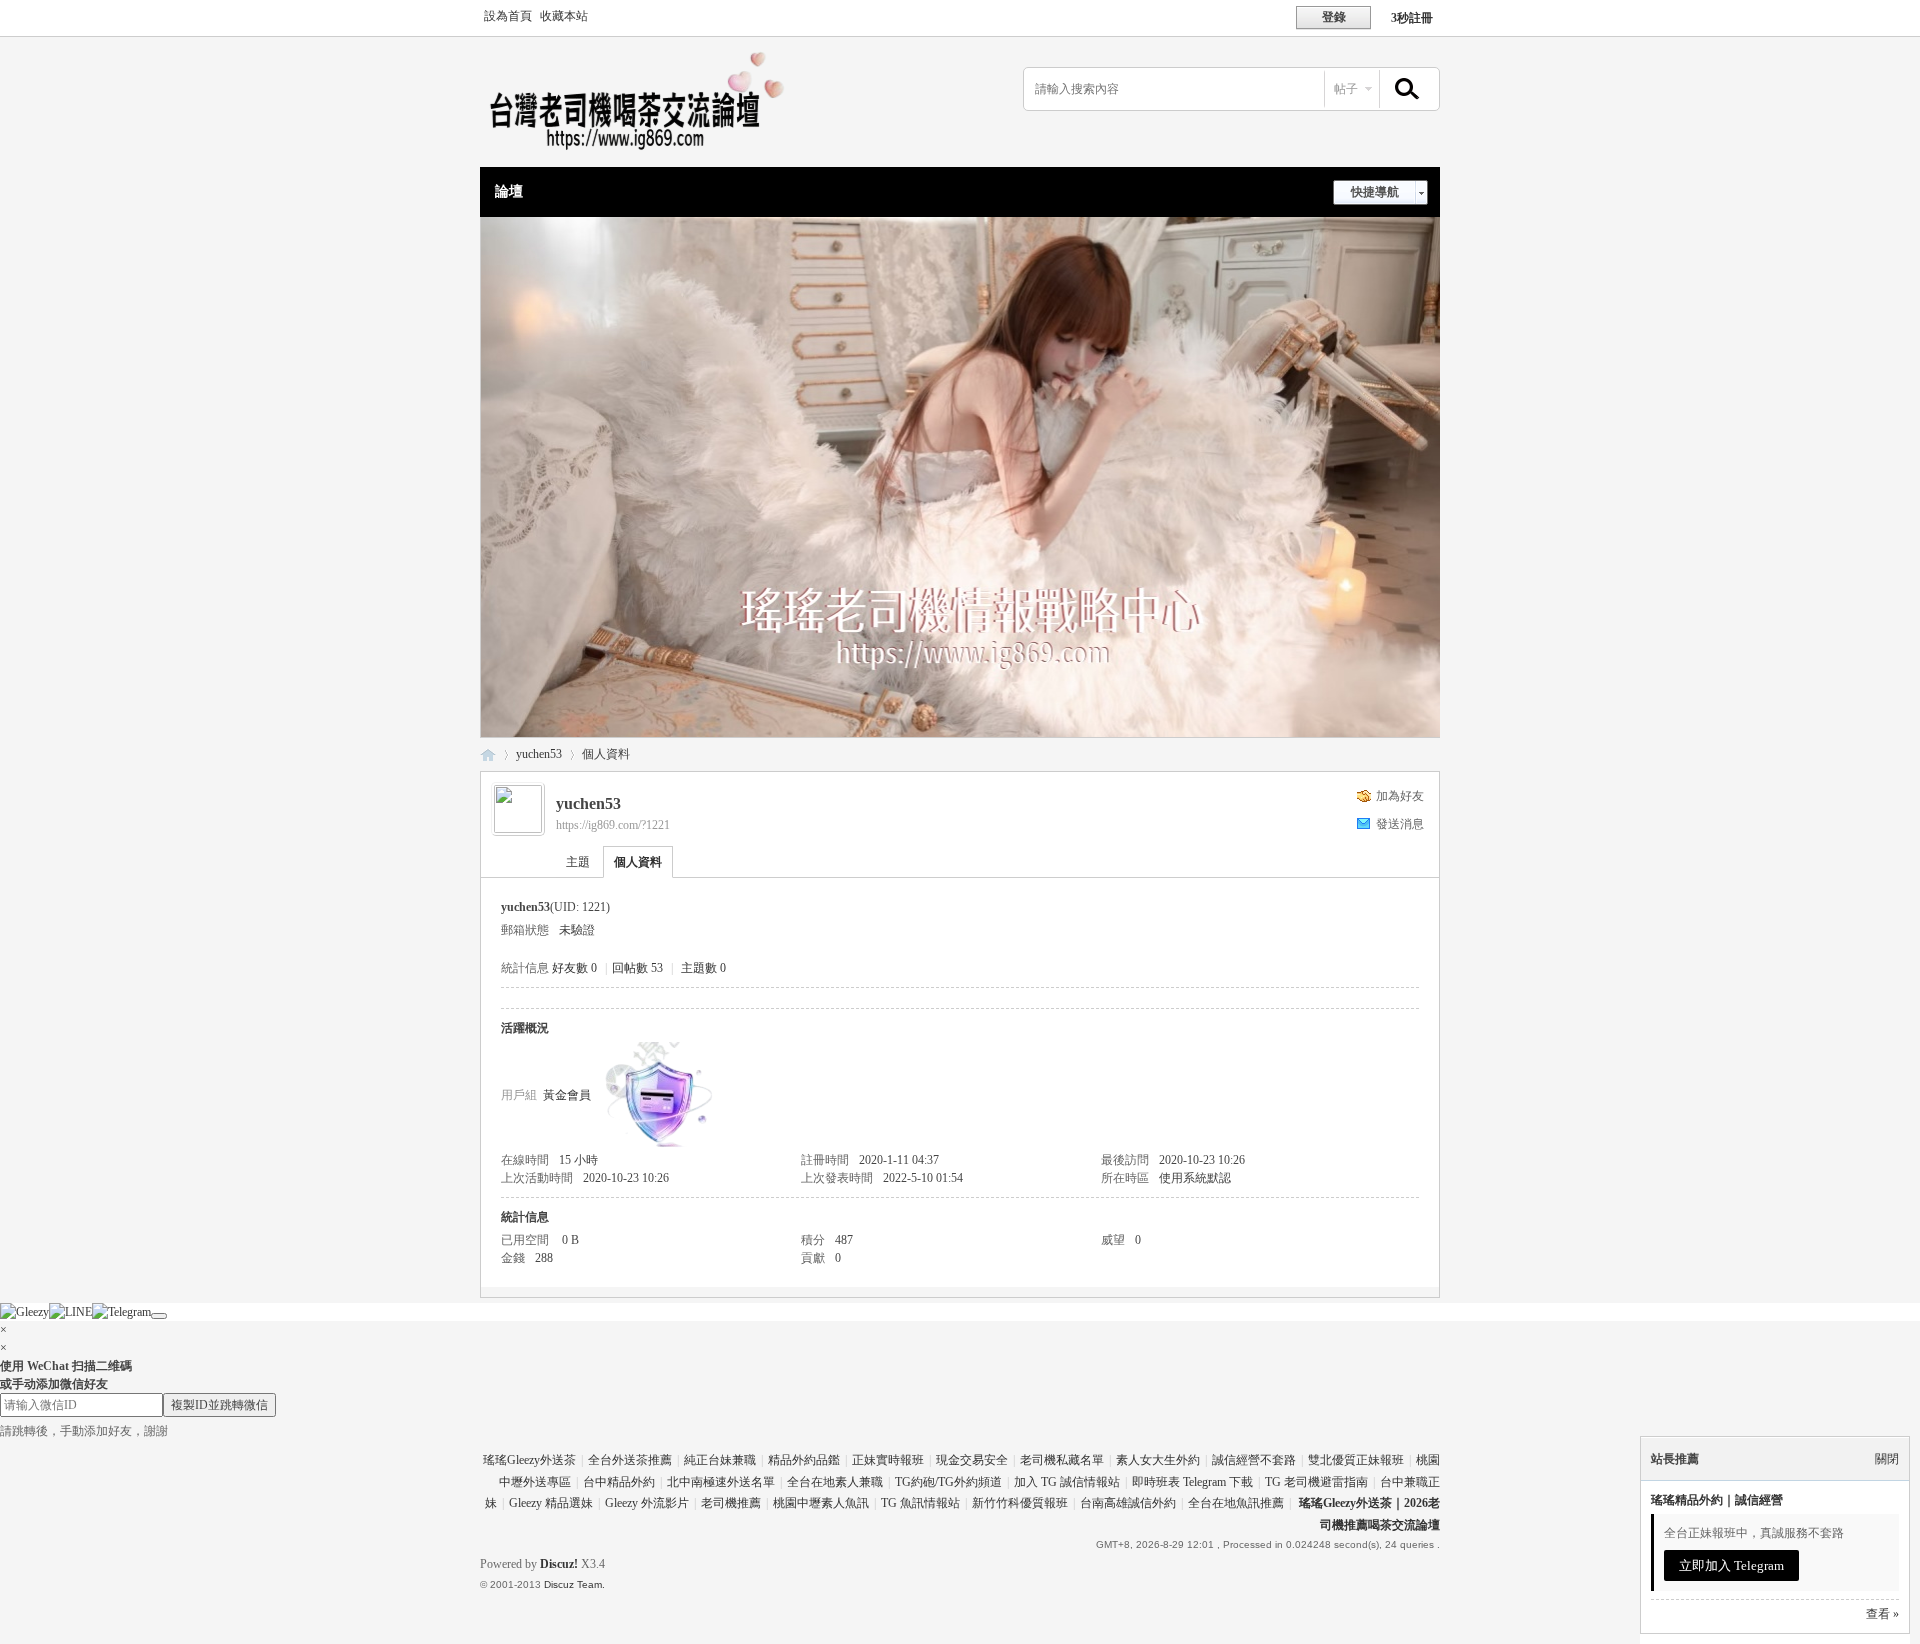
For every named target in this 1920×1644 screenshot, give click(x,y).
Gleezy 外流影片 (647, 1503)
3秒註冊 (1412, 18)
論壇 (509, 191)
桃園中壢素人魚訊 (821, 1503)
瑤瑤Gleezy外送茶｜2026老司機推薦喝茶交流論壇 (488, 754)
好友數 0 (574, 968)
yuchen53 (539, 754)
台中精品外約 (619, 1482)
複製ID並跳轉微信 (219, 1405)
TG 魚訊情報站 (920, 1503)
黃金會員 (567, 1095)
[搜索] (1404, 89)
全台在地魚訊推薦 (1236, 1503)
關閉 (1887, 1459)
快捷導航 (1375, 192)
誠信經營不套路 (1254, 1460)
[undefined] (159, 1316)
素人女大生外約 (1158, 1460)
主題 (578, 862)
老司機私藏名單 (1062, 1460)
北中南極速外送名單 (721, 1482)
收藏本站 (564, 16)
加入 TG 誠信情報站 (1067, 1482)
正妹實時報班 (888, 1460)
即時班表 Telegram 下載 (1192, 1482)
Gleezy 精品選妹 (551, 1503)
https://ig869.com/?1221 (613, 825)
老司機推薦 (731, 1503)
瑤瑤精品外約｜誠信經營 (1717, 1500)
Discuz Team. (574, 1584)
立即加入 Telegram (1731, 1565)
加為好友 (1400, 796)
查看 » (1882, 1614)
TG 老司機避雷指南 (1316, 1482)
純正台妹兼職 (720, 1460)
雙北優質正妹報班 (1356, 1460)
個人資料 (638, 862)
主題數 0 (703, 968)
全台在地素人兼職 (835, 1482)
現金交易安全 (972, 1460)
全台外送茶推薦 (630, 1460)
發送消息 (1400, 824)
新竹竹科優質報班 (1020, 1503)
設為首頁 (508, 16)
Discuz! (559, 1564)
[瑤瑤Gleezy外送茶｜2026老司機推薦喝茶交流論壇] (650, 155)
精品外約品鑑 (804, 1460)
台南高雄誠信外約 (1128, 1503)
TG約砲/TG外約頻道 (948, 1482)
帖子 (1346, 89)
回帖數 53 (637, 968)
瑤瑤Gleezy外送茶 (529, 1460)
